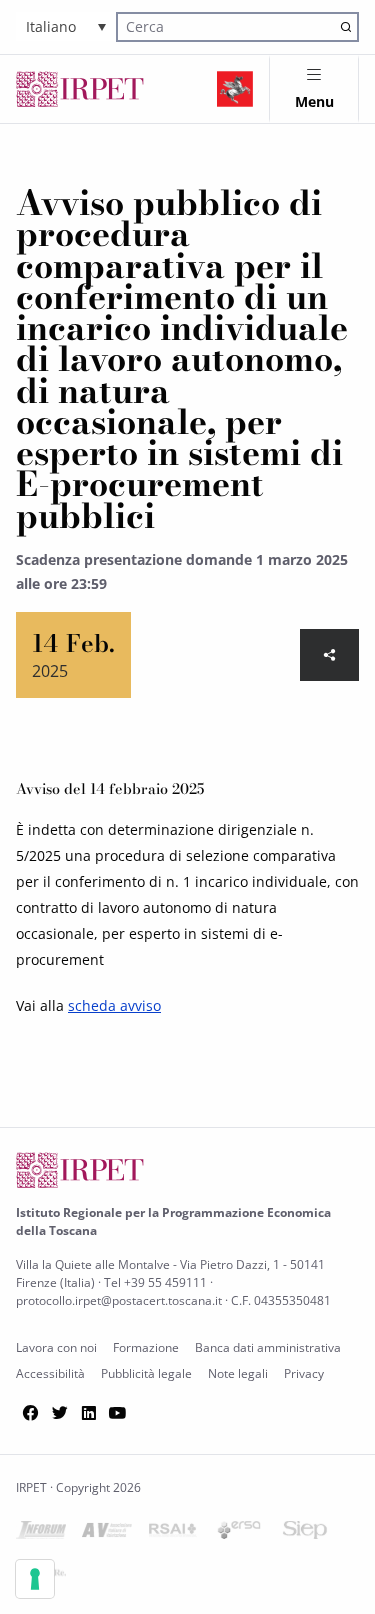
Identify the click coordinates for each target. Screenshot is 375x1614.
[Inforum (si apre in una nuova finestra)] (41, 1533)
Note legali (238, 1373)
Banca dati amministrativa (268, 1347)
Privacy (304, 1373)
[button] (66, 26)
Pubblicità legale (146, 1373)
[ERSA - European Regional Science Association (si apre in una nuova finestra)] (239, 1533)
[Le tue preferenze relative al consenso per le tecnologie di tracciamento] (35, 1579)
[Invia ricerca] (345, 26)
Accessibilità (50, 1373)
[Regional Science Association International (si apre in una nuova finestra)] (173, 1533)
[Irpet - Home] (80, 89)
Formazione (146, 1347)
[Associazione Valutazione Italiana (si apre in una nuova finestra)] (107, 1533)
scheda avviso (114, 1005)
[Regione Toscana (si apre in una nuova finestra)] (235, 89)
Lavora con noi (56, 1347)
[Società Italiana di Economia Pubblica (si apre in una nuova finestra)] (305, 1533)
